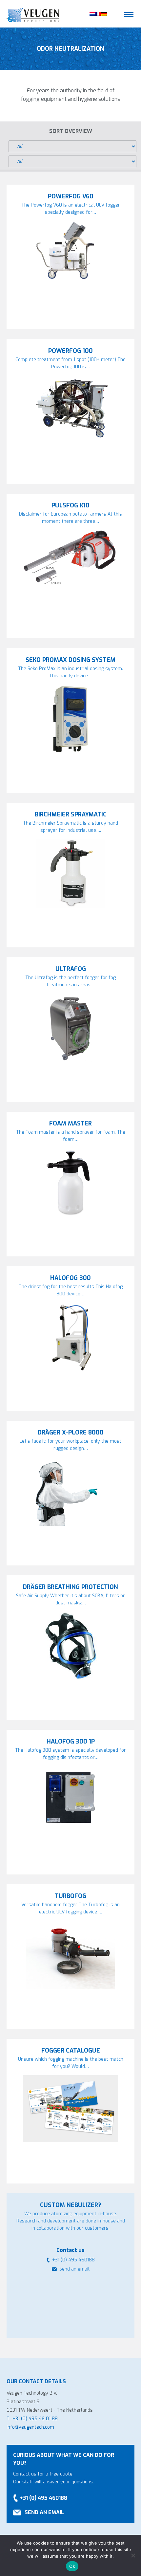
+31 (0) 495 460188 (43, 2498)
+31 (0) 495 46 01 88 (35, 2419)
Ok (72, 2566)
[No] (133, 2555)
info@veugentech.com (30, 2427)
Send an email (74, 2269)
